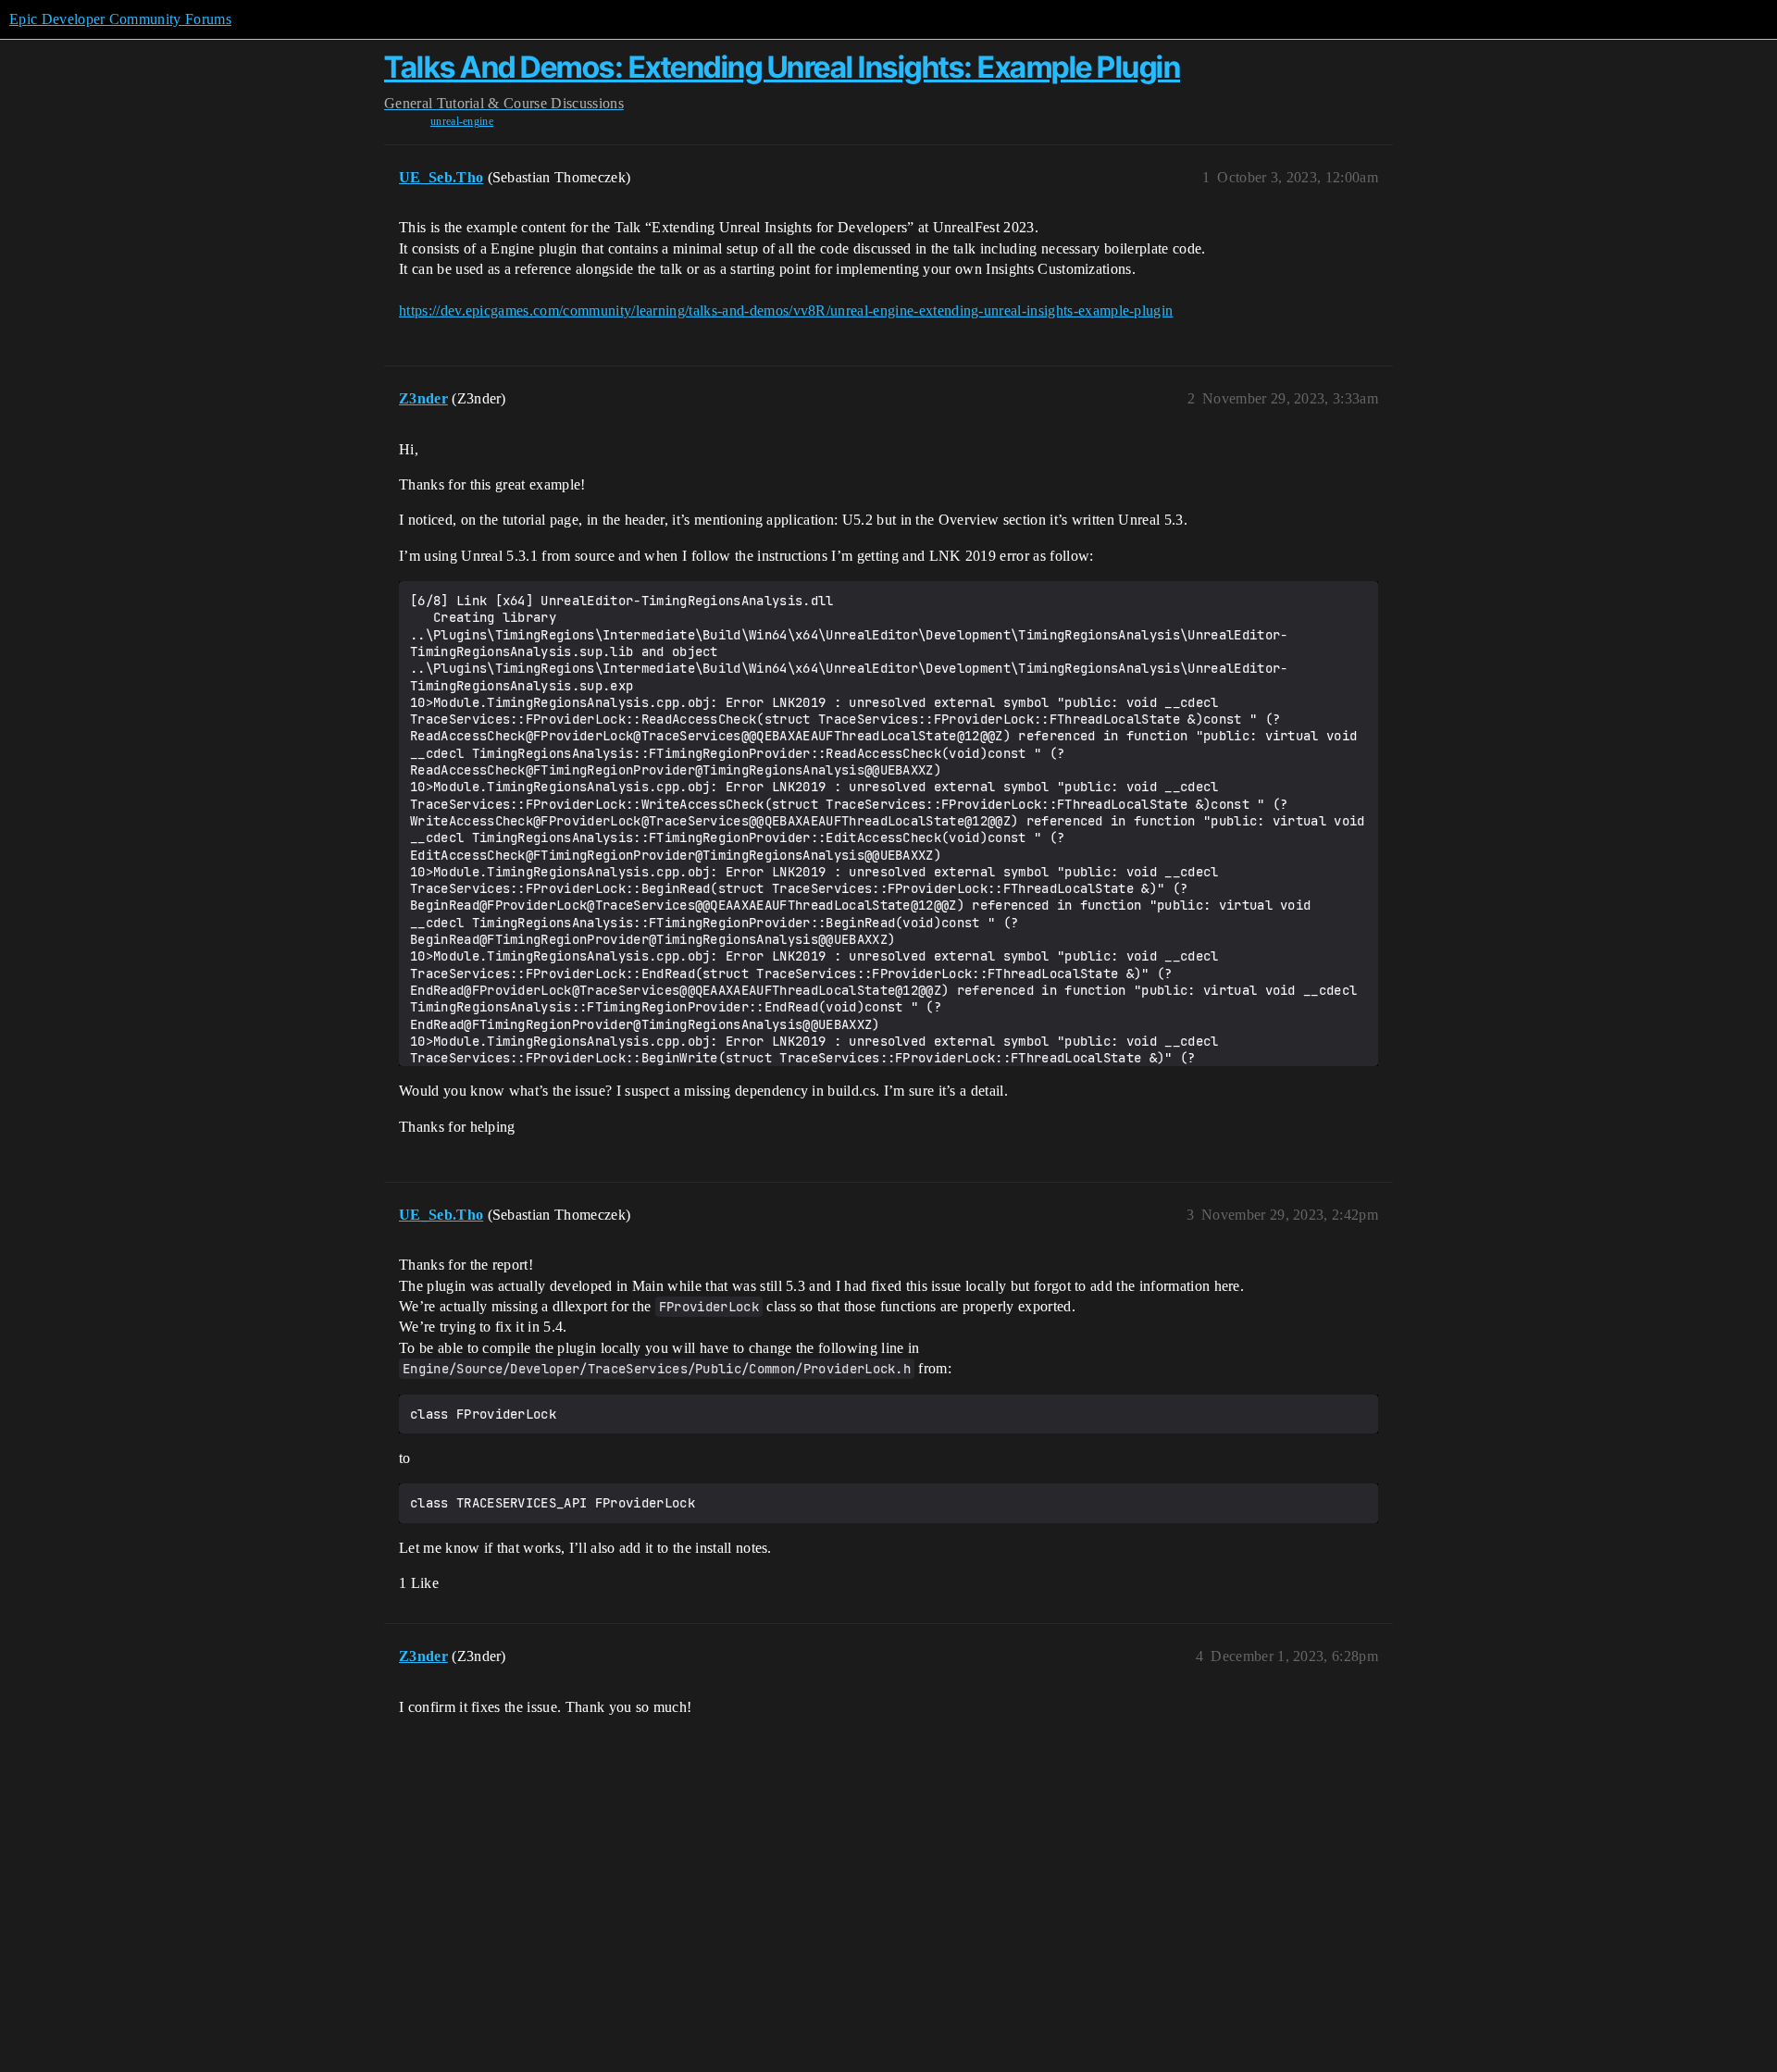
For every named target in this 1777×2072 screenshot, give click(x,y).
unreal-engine (462, 121)
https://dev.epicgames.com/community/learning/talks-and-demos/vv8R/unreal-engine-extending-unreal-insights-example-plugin (786, 310)
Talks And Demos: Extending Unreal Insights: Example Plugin (782, 67)
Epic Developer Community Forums (120, 19)
